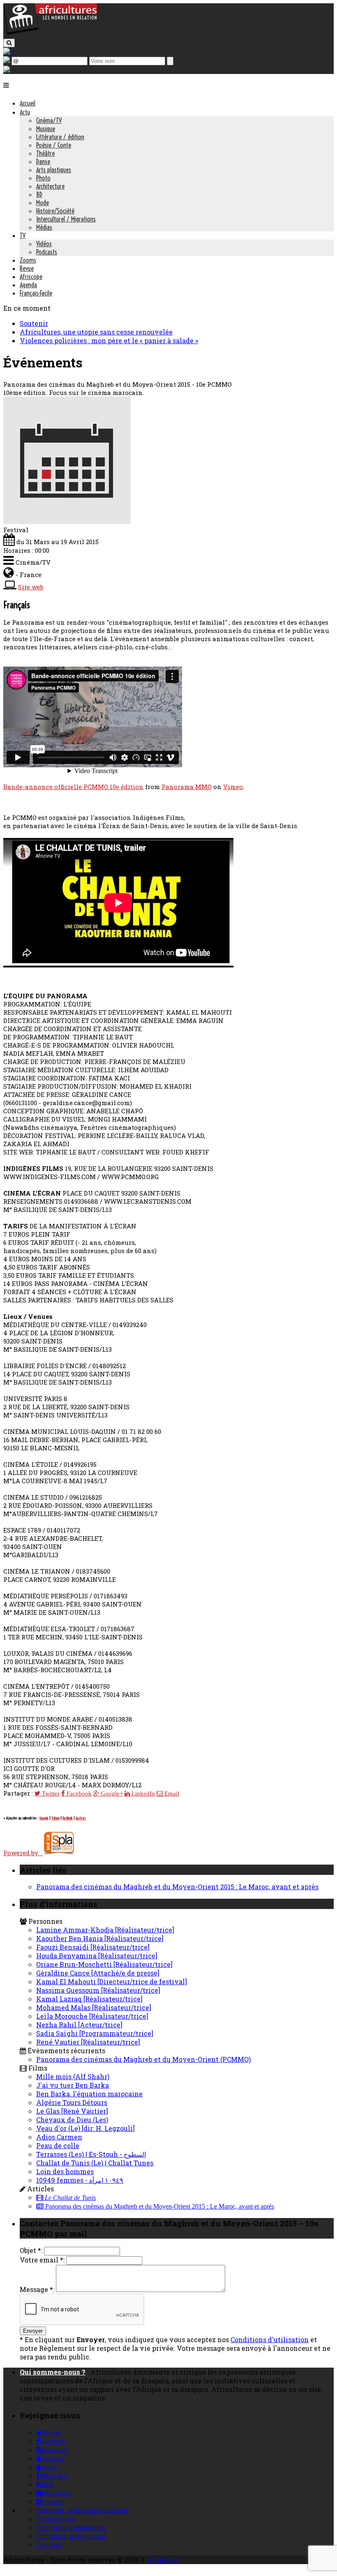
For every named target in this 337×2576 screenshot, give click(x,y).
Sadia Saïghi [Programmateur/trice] (95, 2033)
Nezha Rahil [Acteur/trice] (79, 2025)
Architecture (50, 186)
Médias (44, 227)
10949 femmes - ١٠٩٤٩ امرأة (80, 2180)
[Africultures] (50, 33)
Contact (49, 2545)
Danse (43, 162)
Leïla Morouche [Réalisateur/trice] (92, 2016)
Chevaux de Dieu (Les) (72, 2120)
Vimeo (233, 787)
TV (23, 235)
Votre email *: (42, 2260)
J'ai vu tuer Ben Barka (73, 2085)
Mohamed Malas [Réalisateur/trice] (94, 2007)
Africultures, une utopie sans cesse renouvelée (96, 332)
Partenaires (55, 2519)
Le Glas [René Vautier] (72, 2111)
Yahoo (55, 1818)
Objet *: (31, 2250)
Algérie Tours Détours (72, 2102)
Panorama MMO (187, 787)
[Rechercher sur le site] (9, 43)
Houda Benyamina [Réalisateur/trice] (97, 1956)
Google (44, 1818)
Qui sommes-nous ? (53, 2372)
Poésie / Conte (54, 145)
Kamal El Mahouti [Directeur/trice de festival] (112, 1982)
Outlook (68, 1818)
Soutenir (34, 323)
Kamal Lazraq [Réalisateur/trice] (89, 1999)
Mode (43, 203)
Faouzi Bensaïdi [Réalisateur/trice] (93, 1947)
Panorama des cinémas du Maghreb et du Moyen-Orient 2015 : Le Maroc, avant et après (177, 1887)
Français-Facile (36, 293)
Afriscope (31, 277)
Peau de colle (58, 2146)
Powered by (23, 1853)
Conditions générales (71, 2527)
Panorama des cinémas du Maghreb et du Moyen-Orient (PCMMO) (143, 2059)
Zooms (28, 260)
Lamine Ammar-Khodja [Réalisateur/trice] (105, 1930)
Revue (27, 268)
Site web (31, 587)
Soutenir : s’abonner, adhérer (82, 2510)
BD (39, 194)
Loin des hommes (65, 2171)
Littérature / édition (60, 137)
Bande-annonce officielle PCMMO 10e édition (73, 787)
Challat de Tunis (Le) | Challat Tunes (95, 2163)
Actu (25, 112)
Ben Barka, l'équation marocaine (89, 2094)
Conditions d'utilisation (270, 2339)
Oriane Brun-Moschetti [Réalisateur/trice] (104, 1964)
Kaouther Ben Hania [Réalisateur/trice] (100, 1938)
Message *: (37, 2289)
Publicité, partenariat (71, 2536)
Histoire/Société (55, 211)
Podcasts (47, 252)
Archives (162, 2560)
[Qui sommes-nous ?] (7, 70)
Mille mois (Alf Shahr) (73, 2076)
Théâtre (45, 153)
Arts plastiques (54, 170)
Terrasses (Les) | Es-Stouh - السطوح (91, 2154)
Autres (81, 1818)
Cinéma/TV (49, 120)
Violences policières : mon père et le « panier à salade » (109, 340)
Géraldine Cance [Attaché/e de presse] (98, 1973)
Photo (43, 178)
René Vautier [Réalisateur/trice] (88, 2042)
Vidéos (44, 244)
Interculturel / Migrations (66, 219)
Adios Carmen (59, 2137)
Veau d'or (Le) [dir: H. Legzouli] (85, 2128)
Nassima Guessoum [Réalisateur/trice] (98, 1990)
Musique (46, 129)
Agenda (28, 285)
